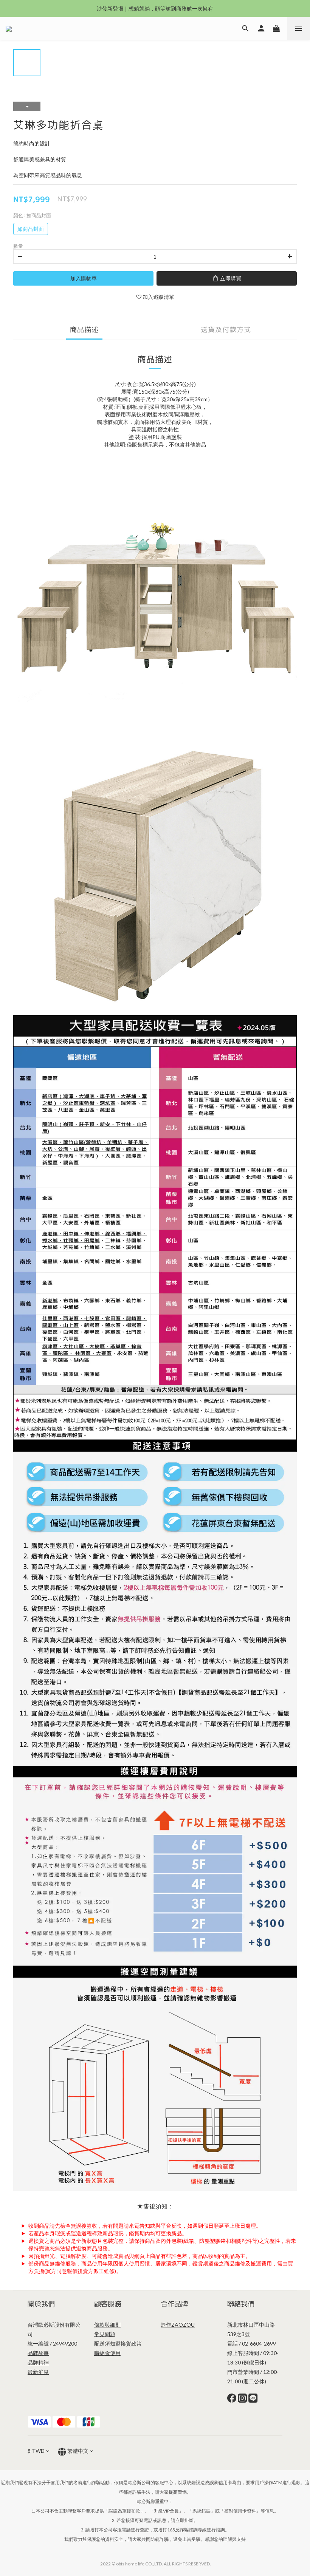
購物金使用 (107, 2353)
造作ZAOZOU (178, 2325)
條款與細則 (107, 2325)
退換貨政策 (129, 2343)
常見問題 (105, 2334)
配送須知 (105, 2343)
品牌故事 (38, 2353)
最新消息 (38, 2372)
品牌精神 (38, 2362)
